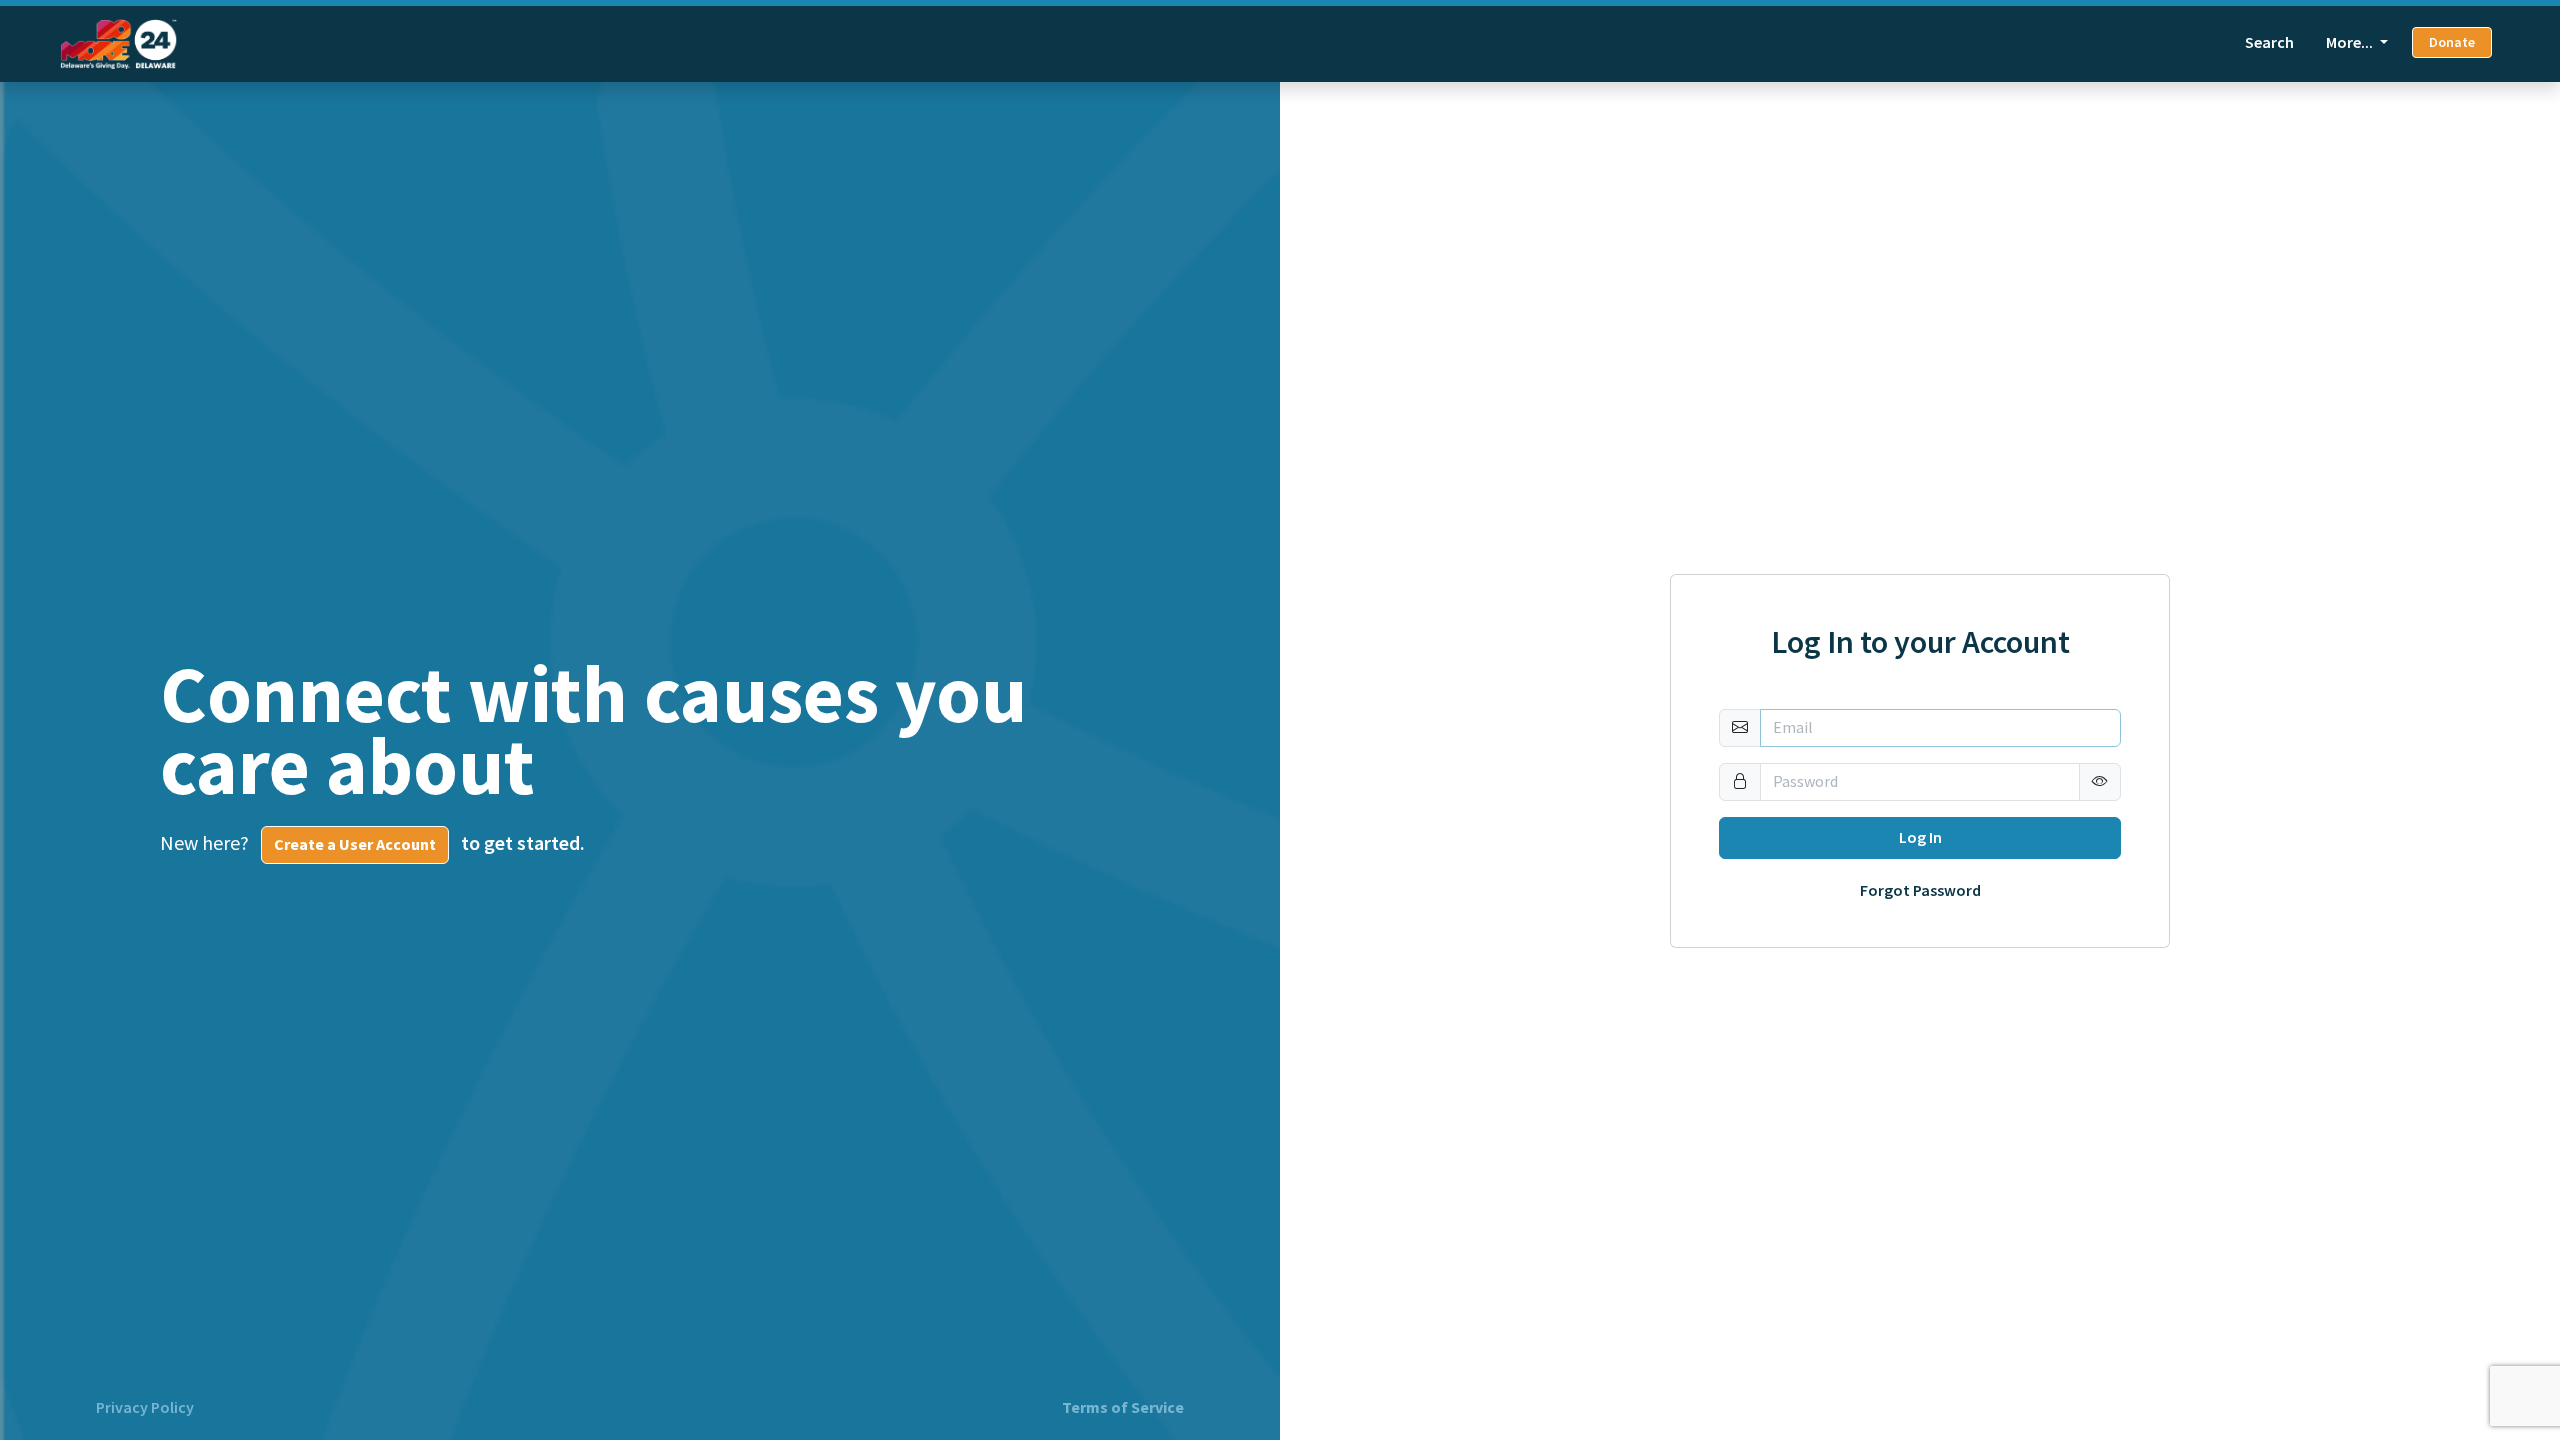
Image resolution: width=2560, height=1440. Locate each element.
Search (2269, 42)
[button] (2100, 782)
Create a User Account (355, 844)
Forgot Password (1920, 891)
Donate (2452, 42)
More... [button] (2351, 42)
